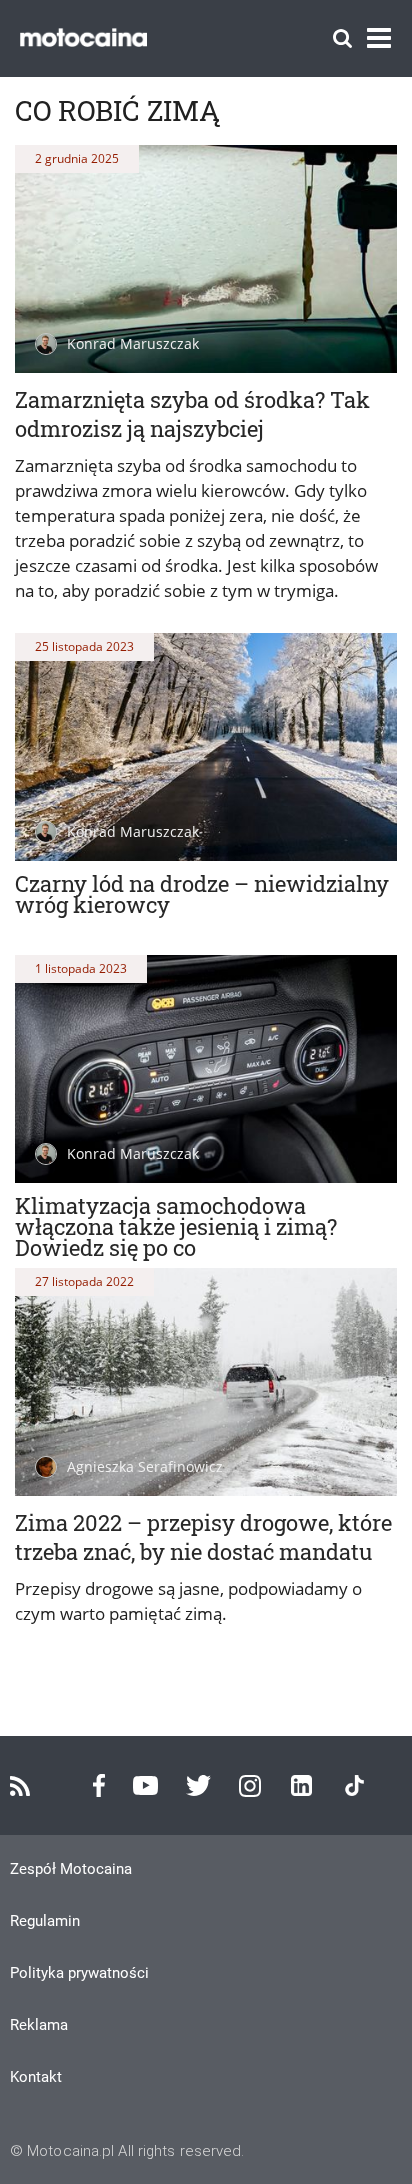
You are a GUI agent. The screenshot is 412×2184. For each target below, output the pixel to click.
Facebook (99, 1785)
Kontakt (36, 2077)
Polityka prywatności (79, 1973)
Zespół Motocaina (71, 1869)
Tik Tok (354, 1785)
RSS (20, 1786)
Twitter (198, 1785)
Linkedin (301, 1785)
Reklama (39, 2025)
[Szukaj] (342, 38)
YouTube (145, 1785)
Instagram (250, 1786)
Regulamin (45, 1921)
